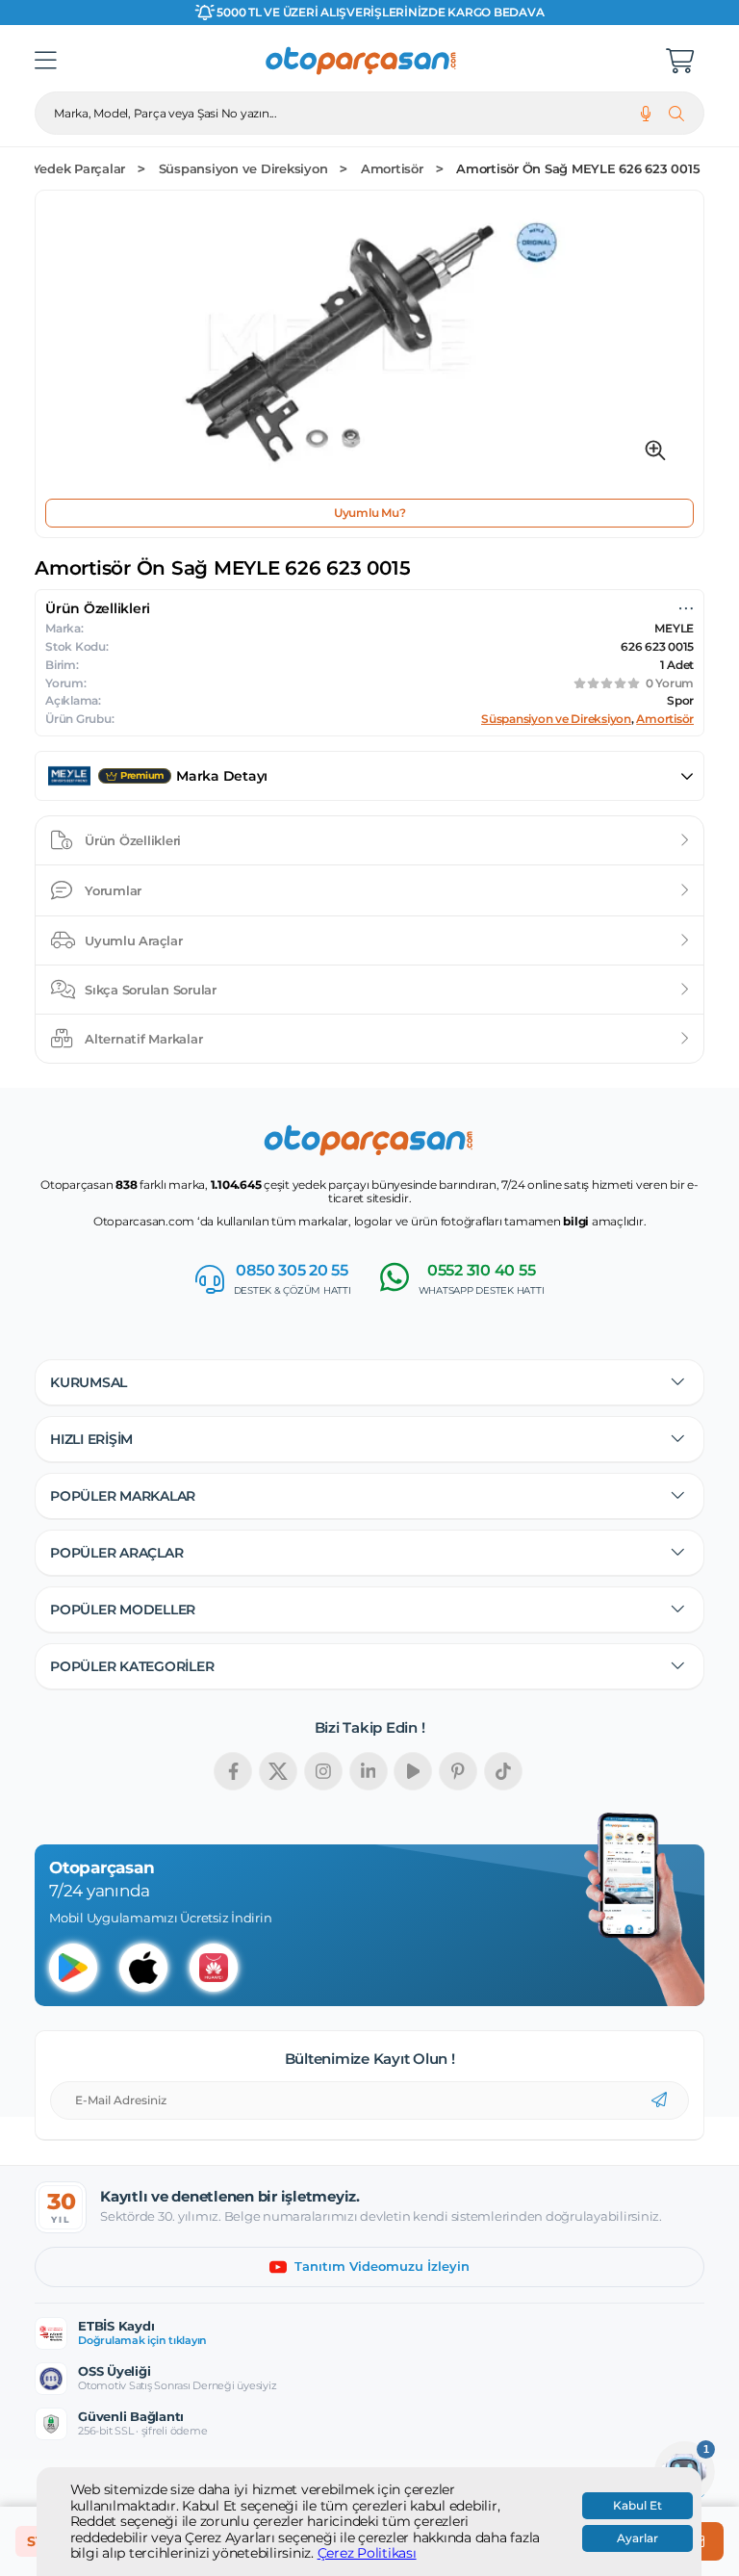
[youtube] (413, 1771)
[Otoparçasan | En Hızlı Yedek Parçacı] (362, 61)
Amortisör (392, 169)
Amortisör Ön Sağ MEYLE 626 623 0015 (578, 169)
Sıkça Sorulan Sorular (151, 990)
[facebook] (233, 1771)
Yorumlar (113, 890)
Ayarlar (637, 2538)
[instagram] (323, 1771)
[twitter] (278, 1771)
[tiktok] (503, 1771)
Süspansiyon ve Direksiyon (243, 169)
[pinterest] (458, 1771)
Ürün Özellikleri (133, 840)
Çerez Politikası (367, 2553)
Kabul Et (637, 2506)
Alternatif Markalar (143, 1039)
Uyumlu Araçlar (134, 940)
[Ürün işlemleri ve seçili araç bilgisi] (686, 608)
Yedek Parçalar (79, 169)
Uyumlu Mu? (370, 513)
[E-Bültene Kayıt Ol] (659, 2100)
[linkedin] (369, 1771)
